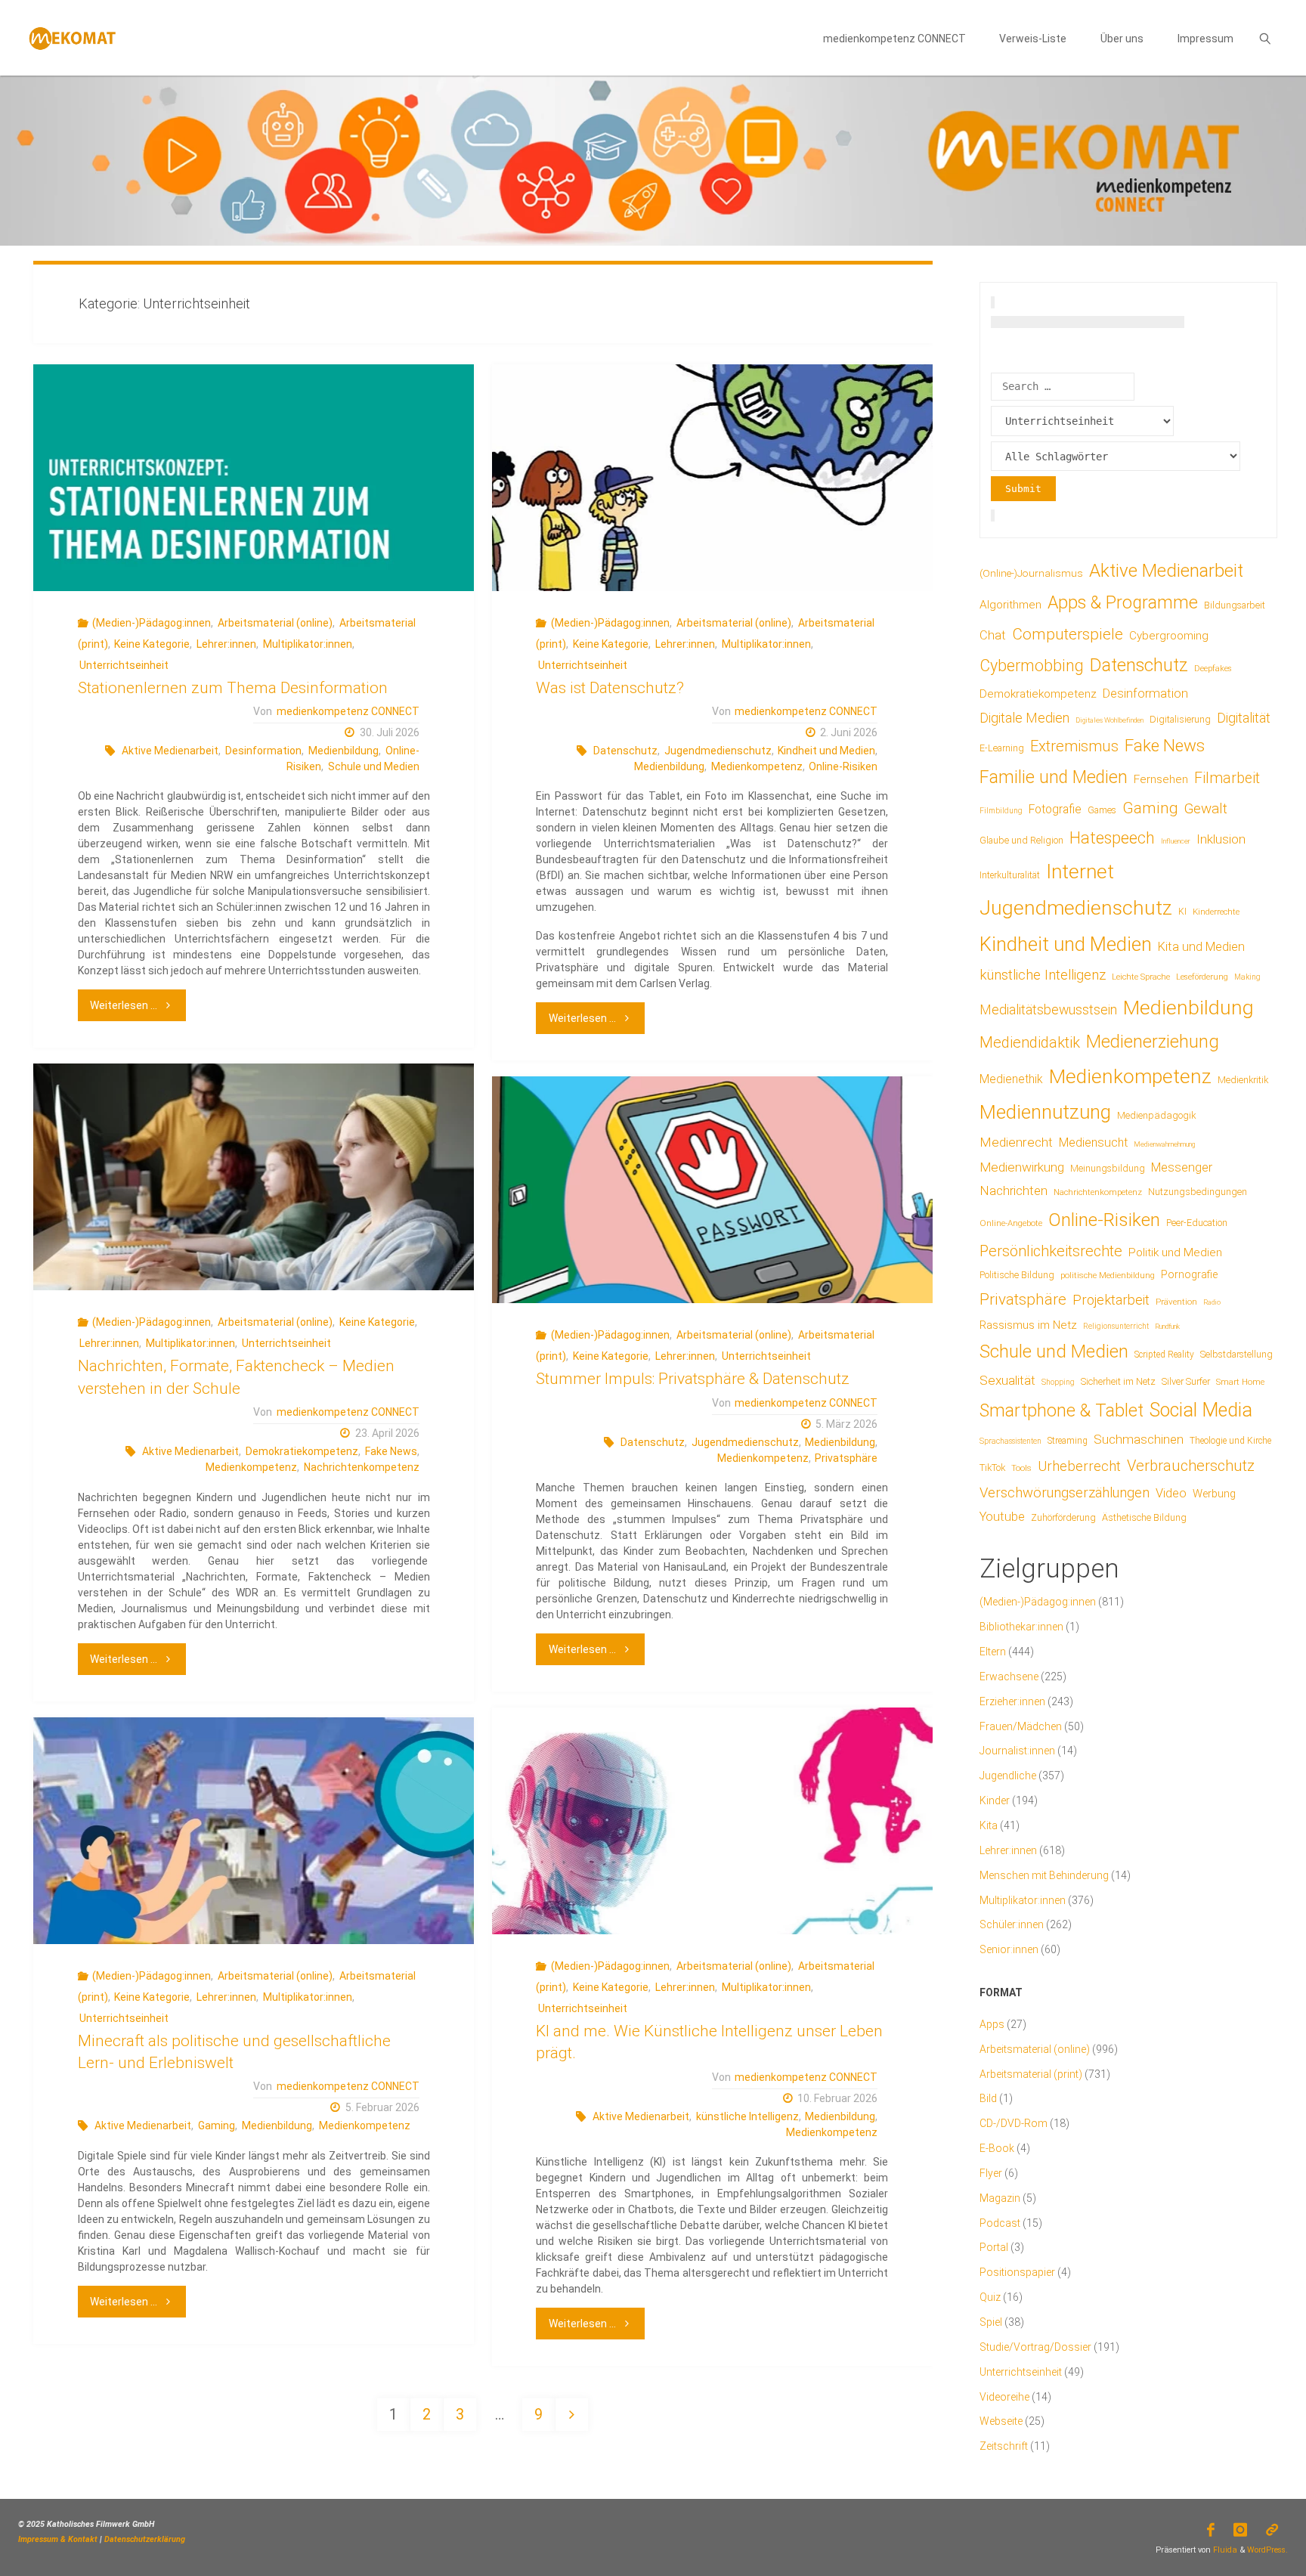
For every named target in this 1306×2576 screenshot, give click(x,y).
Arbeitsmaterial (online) (275, 623)
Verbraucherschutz (1191, 1466)
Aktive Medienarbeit (170, 751)
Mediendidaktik (1030, 1042)
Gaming (217, 2126)
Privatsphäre (846, 1458)
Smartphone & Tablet (1062, 1411)
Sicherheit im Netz (1118, 1381)
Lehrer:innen (226, 644)
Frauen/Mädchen (1021, 1726)
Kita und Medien (1201, 947)
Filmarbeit (1227, 778)
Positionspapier (1017, 2272)
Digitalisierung (1180, 719)
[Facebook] (1210, 2530)
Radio (1212, 1302)
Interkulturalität (1010, 875)
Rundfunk (1167, 1326)
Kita (989, 1825)
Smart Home (1240, 1382)
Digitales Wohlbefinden (1109, 720)
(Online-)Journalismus (1031, 573)
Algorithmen (1010, 605)
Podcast (1000, 2223)
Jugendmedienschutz (718, 751)
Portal (994, 2247)
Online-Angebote (1011, 1223)
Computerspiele (1068, 634)
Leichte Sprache (1141, 977)
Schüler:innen (1012, 1924)
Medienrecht (1016, 1142)
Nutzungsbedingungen (1198, 1192)
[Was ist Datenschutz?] (712, 478)
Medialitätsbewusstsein (1048, 1009)
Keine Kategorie (152, 644)
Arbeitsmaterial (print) (1031, 2074)
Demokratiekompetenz (302, 1451)
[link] (1265, 38)
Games (1102, 810)
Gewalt (1206, 808)
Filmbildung (1001, 811)
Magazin (1000, 2198)
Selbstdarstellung (1236, 1355)
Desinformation (263, 751)
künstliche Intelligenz (747, 2116)
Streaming (1068, 1441)
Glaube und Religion (1021, 841)
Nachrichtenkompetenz (362, 1467)
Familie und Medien (1054, 777)
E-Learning (1002, 748)
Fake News (391, 1451)
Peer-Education (1197, 1223)
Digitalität (1244, 718)
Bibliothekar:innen (1021, 1627)
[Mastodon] (1272, 2530)
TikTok (992, 1468)
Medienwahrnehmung (1164, 1144)
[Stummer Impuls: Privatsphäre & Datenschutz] (712, 1190)
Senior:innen (1009, 1949)
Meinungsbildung (1108, 1169)
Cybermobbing (1032, 666)
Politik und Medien (1175, 1252)
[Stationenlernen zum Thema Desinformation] (253, 478)
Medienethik (1011, 1079)
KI (1182, 912)
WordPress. (1267, 2550)
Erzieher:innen (1012, 1701)
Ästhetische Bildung (1144, 1517)
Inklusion (1221, 839)
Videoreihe (1004, 2397)
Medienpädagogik (1157, 1115)
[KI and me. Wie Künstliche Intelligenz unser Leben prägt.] (712, 1821)
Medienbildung (344, 751)
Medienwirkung (1022, 1167)
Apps (992, 2024)
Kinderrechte (1216, 912)
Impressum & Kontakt (58, 2539)
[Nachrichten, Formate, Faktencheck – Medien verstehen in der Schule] (253, 1177)
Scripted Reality (1164, 1355)
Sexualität (1007, 1380)
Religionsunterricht (1116, 1326)
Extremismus (1074, 746)
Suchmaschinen (1139, 1439)
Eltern (993, 1652)
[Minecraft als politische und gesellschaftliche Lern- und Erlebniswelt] (253, 1831)
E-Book (997, 2148)
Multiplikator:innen (308, 644)
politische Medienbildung (1108, 1275)
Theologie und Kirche (1230, 1441)
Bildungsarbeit (1235, 605)
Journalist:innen (1017, 1751)
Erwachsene (1009, 1677)
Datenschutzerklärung (145, 2539)
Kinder (995, 1800)
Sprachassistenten (1010, 1441)
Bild (988, 2098)
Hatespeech (1112, 838)
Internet (1080, 872)
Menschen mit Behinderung (1044, 1875)
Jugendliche (1008, 1776)
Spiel (991, 2322)
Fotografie (1055, 809)
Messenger (1182, 1167)
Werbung (1214, 1494)
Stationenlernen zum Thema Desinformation (233, 688)
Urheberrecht (1079, 1466)
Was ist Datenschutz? (610, 688)
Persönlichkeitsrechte (1051, 1251)
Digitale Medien (1024, 718)
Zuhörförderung (1063, 1518)
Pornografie (1189, 1274)
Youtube (1002, 1517)
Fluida (1224, 2550)
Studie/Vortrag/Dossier (1035, 2347)
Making (1247, 977)
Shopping (1058, 1382)
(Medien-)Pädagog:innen (152, 623)
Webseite (1001, 2421)
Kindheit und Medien (826, 751)
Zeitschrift (1004, 2446)
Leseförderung (1202, 977)
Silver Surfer (1186, 1381)
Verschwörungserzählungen (1065, 1493)
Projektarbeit (1111, 1300)
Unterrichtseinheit (124, 665)
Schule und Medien (374, 766)
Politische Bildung (1017, 1275)
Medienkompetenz (757, 766)
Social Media (1201, 1410)
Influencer (1176, 841)
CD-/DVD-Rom (1014, 2123)
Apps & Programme (1123, 603)
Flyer (991, 2173)
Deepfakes (1213, 669)
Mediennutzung (1045, 1112)
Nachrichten (1014, 1190)
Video (1171, 1493)
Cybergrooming (1169, 636)
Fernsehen (1161, 779)
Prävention (1176, 1302)
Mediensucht (1093, 1142)
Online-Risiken (843, 766)
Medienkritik (1243, 1080)
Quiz (990, 2297)
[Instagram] (1241, 2530)
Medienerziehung (1153, 1042)
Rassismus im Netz (1028, 1325)
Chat (993, 635)
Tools (1021, 1468)
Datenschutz (625, 751)
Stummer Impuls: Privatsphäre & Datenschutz (693, 1379)
